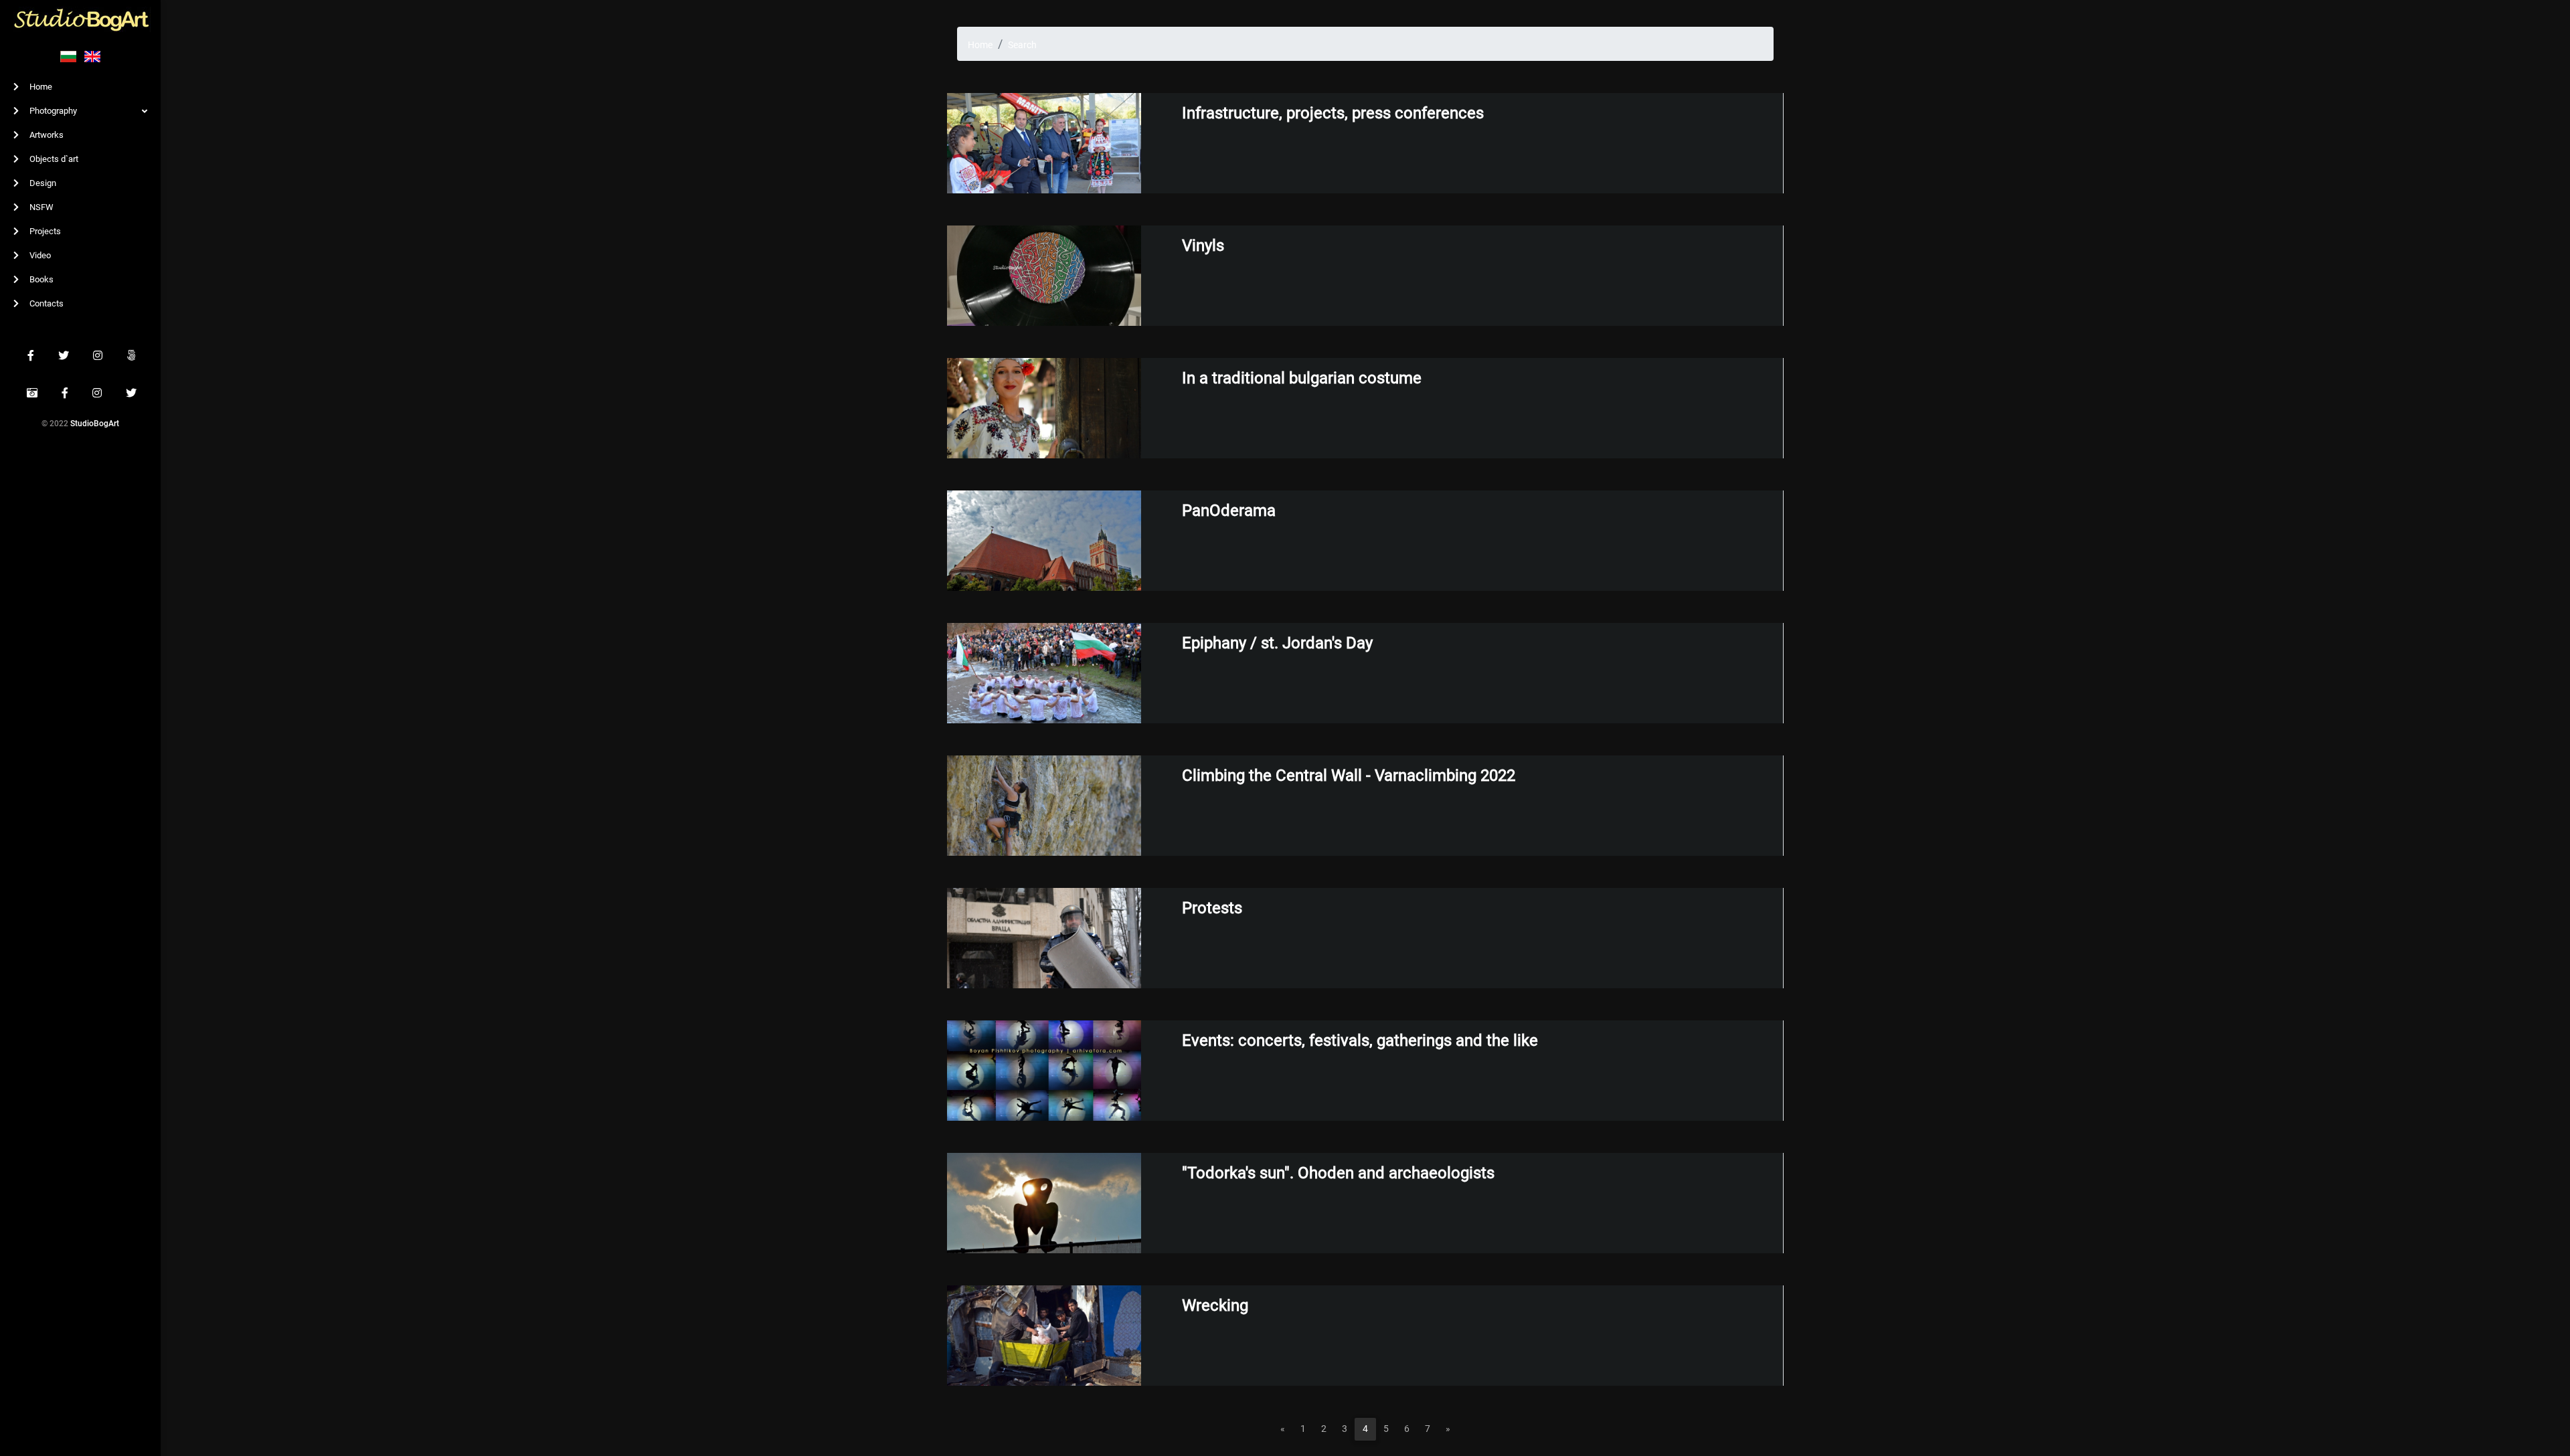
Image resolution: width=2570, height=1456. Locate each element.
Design (42, 183)
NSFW (40, 207)
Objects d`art (53, 159)
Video (39, 255)
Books (40, 279)
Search (1022, 45)
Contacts (46, 303)
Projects (44, 231)
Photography (52, 111)
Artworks (46, 135)
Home (40, 87)
